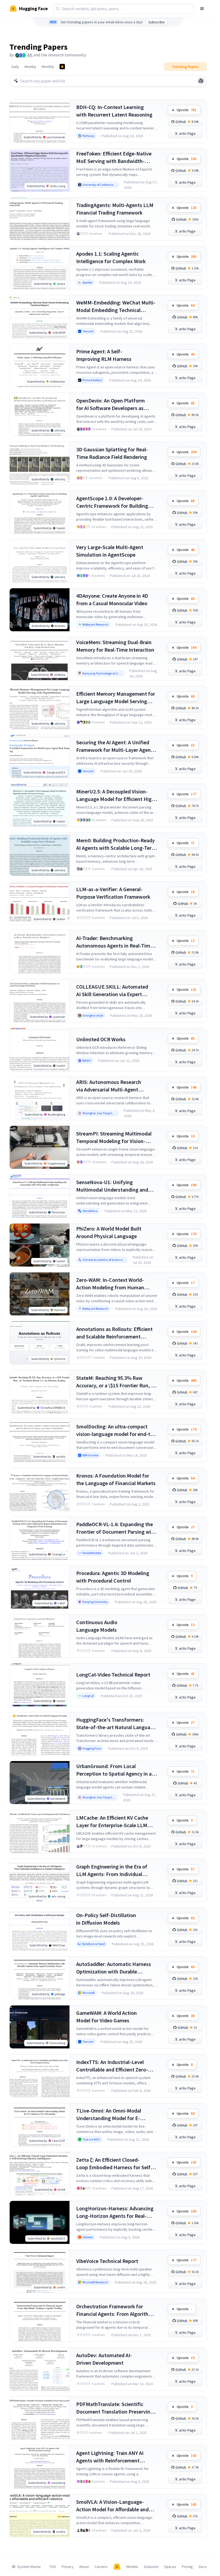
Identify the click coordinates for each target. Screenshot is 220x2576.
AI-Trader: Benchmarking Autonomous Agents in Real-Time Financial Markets (115, 942)
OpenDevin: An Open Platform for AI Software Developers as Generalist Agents (111, 404)
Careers (101, 2567)
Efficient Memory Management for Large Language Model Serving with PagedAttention (116, 698)
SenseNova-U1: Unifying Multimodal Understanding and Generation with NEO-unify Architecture (112, 1186)
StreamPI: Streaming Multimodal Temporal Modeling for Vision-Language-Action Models (114, 1138)
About (84, 2567)
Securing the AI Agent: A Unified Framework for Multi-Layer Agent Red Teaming (115, 746)
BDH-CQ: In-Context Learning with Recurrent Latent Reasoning (114, 111)
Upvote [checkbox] (187, 110)
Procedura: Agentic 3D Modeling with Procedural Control (113, 1577)
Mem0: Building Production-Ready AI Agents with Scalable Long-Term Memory (116, 844)
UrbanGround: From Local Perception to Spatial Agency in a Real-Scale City (114, 1770)
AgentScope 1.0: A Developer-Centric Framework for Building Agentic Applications (112, 502)
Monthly (48, 67)
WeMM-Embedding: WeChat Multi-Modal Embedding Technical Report (116, 306)
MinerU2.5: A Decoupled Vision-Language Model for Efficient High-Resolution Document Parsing (116, 795)
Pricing (187, 2567)
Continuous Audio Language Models (97, 1626)
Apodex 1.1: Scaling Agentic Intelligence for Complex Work (111, 257)
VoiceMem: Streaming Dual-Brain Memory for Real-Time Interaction (115, 646)
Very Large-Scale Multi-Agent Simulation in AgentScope (110, 551)
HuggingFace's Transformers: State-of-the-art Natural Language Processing (116, 1724)
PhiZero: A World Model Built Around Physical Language (109, 1232)
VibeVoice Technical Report (107, 2261)
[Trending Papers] (62, 67)
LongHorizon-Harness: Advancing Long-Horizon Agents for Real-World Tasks (115, 2212)
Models (132, 2567)
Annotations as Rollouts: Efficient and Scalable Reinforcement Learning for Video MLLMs (114, 1333)
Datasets (151, 2567)
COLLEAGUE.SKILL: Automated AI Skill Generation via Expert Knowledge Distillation (112, 991)
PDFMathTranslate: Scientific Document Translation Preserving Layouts (115, 2408)
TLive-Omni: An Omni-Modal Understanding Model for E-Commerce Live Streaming (109, 2115)
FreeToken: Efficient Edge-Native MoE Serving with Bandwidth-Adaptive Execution (114, 157)
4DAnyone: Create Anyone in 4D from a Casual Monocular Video (112, 599)
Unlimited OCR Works (101, 1039)
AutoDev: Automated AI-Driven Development (104, 2359)
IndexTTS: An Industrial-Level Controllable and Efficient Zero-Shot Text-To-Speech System (112, 2066)
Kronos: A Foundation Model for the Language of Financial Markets (116, 1479)
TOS (53, 2567)
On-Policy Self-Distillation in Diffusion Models (106, 1919)
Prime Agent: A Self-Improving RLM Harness (104, 355)
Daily (15, 67)
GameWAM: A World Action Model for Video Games (107, 2017)
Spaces (170, 2567)
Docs (203, 2567)
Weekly (30, 67)
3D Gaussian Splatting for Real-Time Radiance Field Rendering (112, 453)
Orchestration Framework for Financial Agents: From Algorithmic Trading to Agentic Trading (116, 2310)
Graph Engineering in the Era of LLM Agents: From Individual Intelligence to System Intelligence (116, 1871)
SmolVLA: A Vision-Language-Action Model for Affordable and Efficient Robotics (112, 2506)
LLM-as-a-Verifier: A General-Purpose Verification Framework (113, 893)
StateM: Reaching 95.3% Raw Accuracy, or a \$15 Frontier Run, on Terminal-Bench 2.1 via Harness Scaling (117, 1382)
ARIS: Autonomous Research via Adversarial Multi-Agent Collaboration (109, 1086)
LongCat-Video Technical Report (113, 1675)
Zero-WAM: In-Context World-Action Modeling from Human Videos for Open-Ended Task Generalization (110, 1284)
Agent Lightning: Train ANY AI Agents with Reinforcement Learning (110, 2457)
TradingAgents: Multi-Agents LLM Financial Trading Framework (115, 209)
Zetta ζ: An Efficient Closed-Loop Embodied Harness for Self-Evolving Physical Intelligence (114, 2164)
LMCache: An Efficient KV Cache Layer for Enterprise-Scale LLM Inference (112, 1822)
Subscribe (157, 22)
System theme (29, 2567)
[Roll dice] (201, 81)
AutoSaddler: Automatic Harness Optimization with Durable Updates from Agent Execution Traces (114, 1968)
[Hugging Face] (117, 2567)
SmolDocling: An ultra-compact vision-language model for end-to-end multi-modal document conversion (116, 1430)
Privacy (68, 2567)
